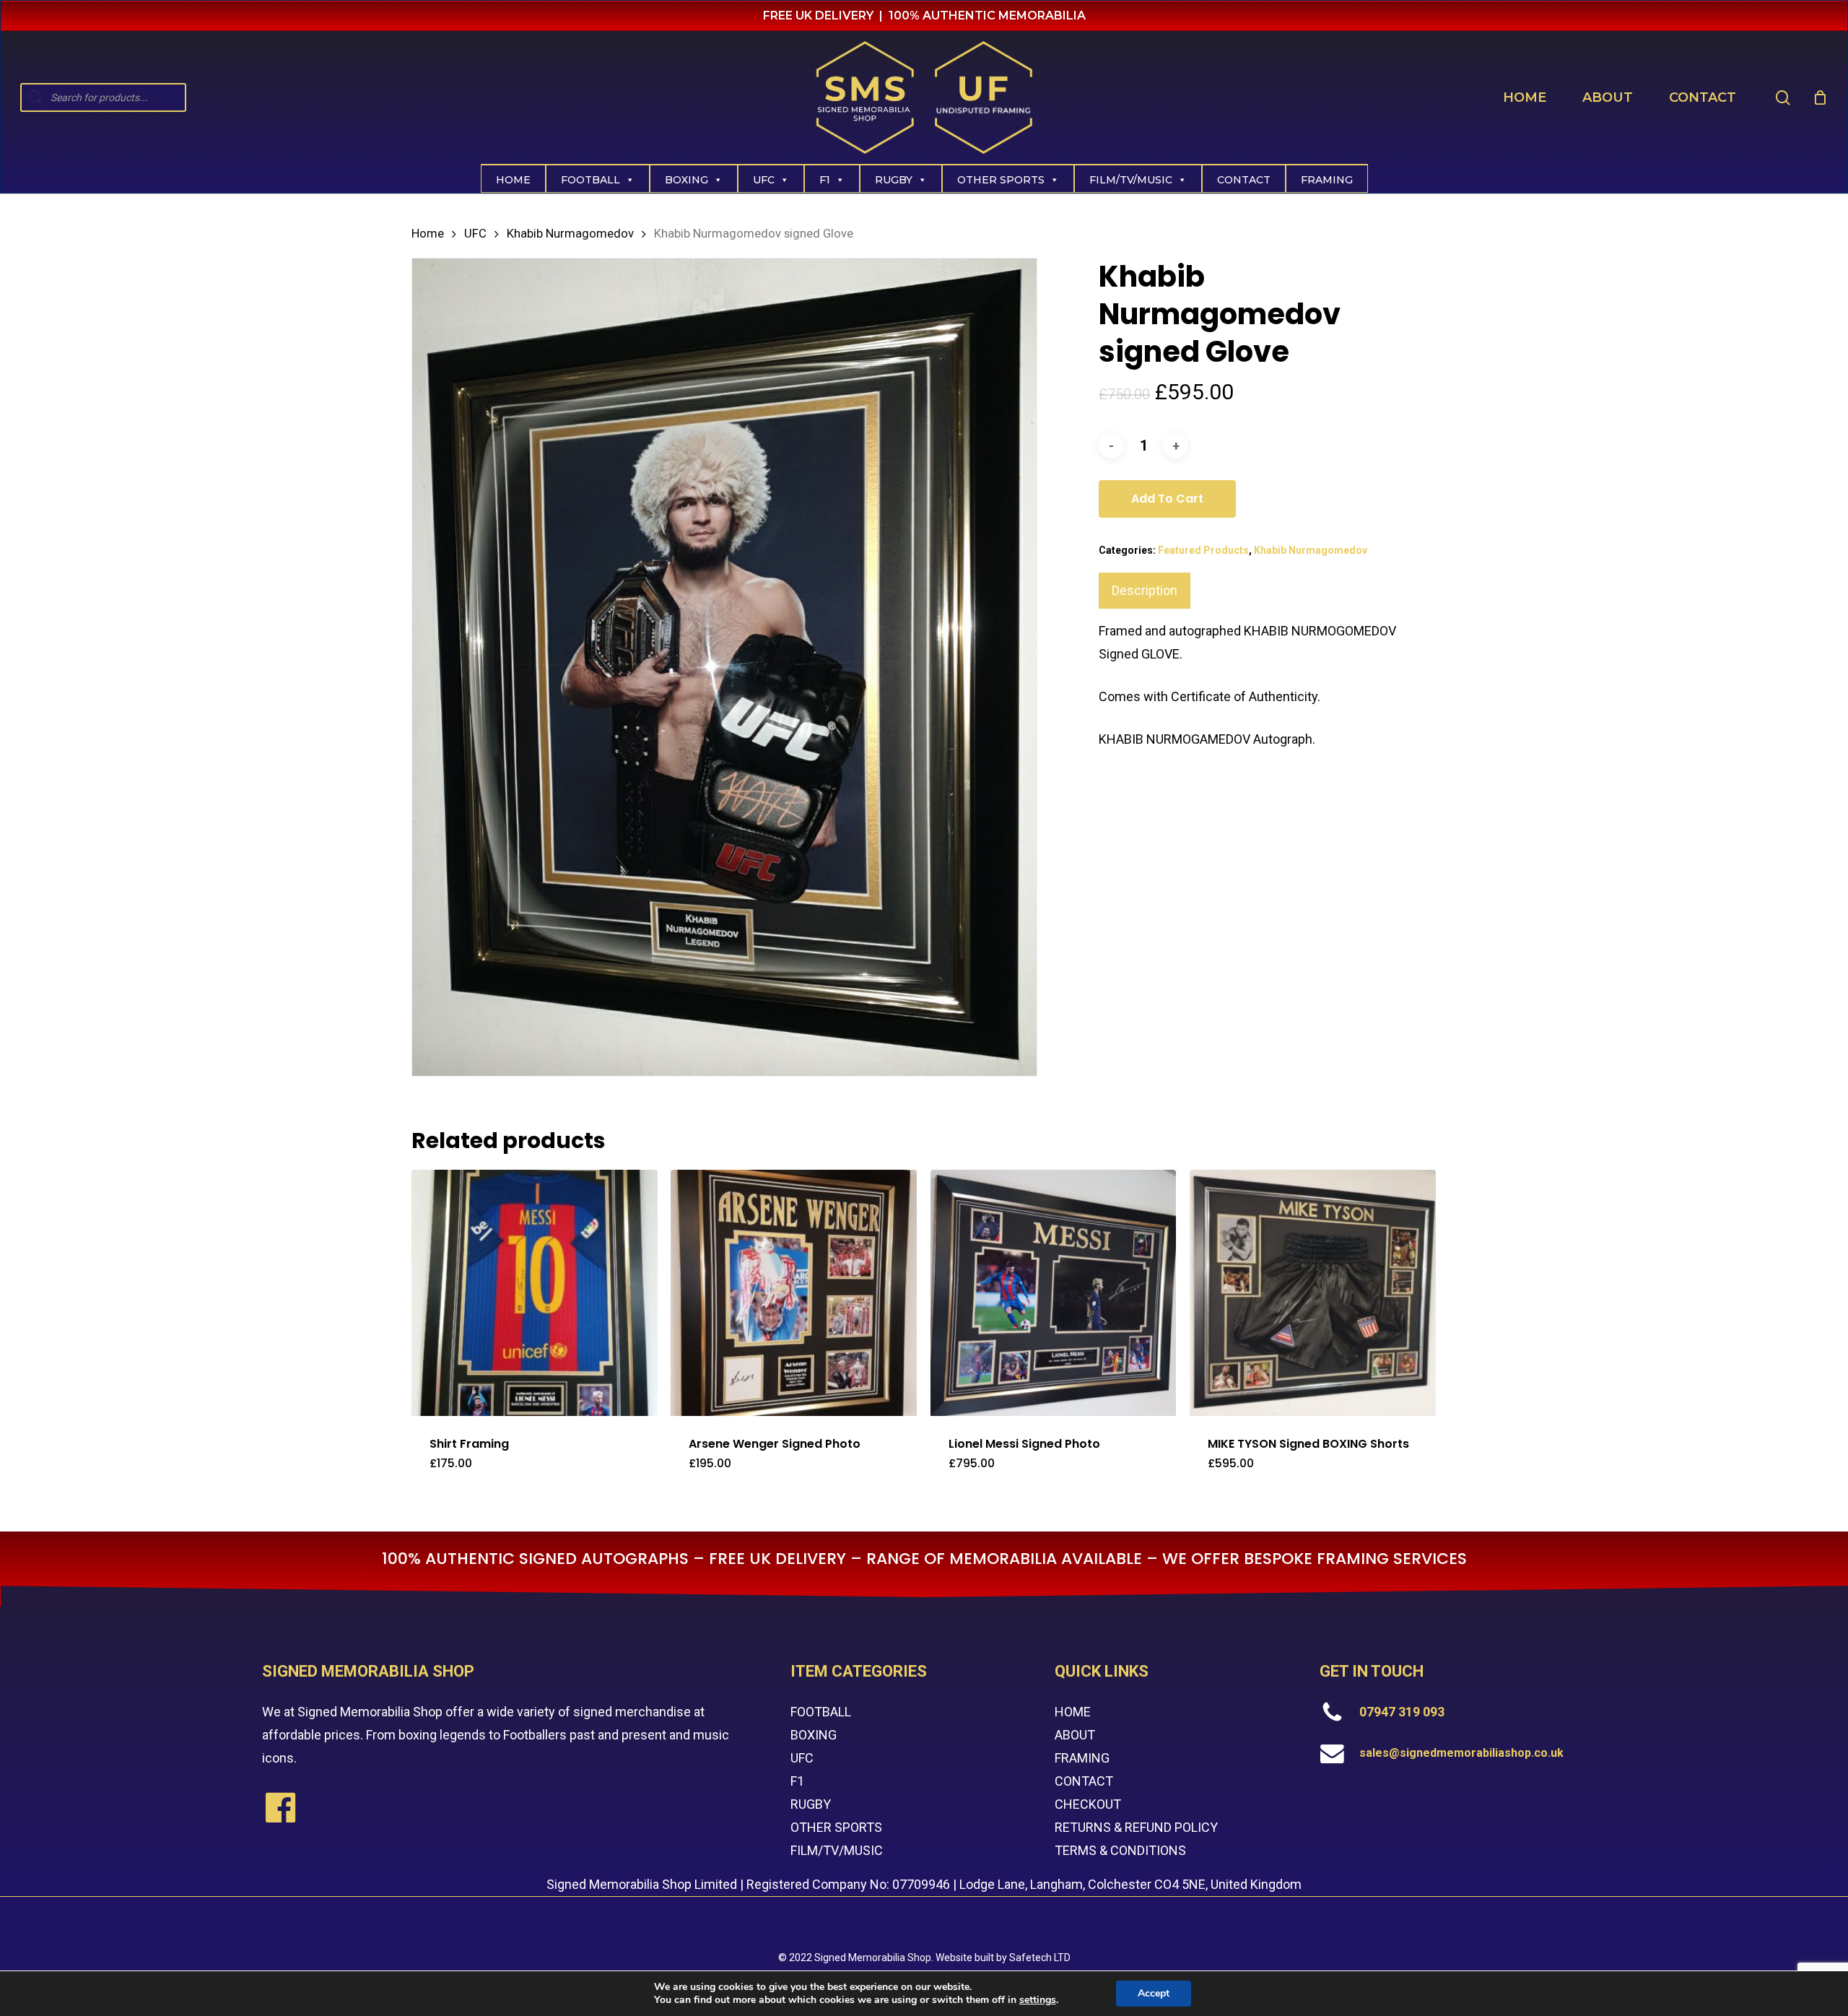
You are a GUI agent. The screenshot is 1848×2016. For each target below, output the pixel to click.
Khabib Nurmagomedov (570, 234)
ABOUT (1075, 1735)
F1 (825, 180)
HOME (1073, 1712)
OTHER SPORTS (836, 1827)
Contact (1244, 180)
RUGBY (811, 1804)
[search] (1783, 98)
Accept (1154, 1993)
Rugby (894, 180)
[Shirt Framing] (535, 1293)
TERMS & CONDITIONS (1120, 1850)
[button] (501, 1472)
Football (590, 180)
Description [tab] (1145, 590)
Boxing (687, 180)
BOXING (814, 1735)
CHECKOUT (1088, 1804)
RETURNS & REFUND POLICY (1136, 1827)
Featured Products (1203, 550)
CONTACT (1084, 1781)
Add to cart (1167, 499)
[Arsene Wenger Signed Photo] (794, 1293)
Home (513, 180)
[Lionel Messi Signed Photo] (1054, 1293)
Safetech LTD (1040, 1958)
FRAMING (1082, 1758)
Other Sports (1001, 180)
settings (1038, 2000)
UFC (764, 180)
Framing (1327, 180)
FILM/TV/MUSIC (1131, 180)
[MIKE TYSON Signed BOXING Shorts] (1313, 1293)
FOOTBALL (821, 1712)
